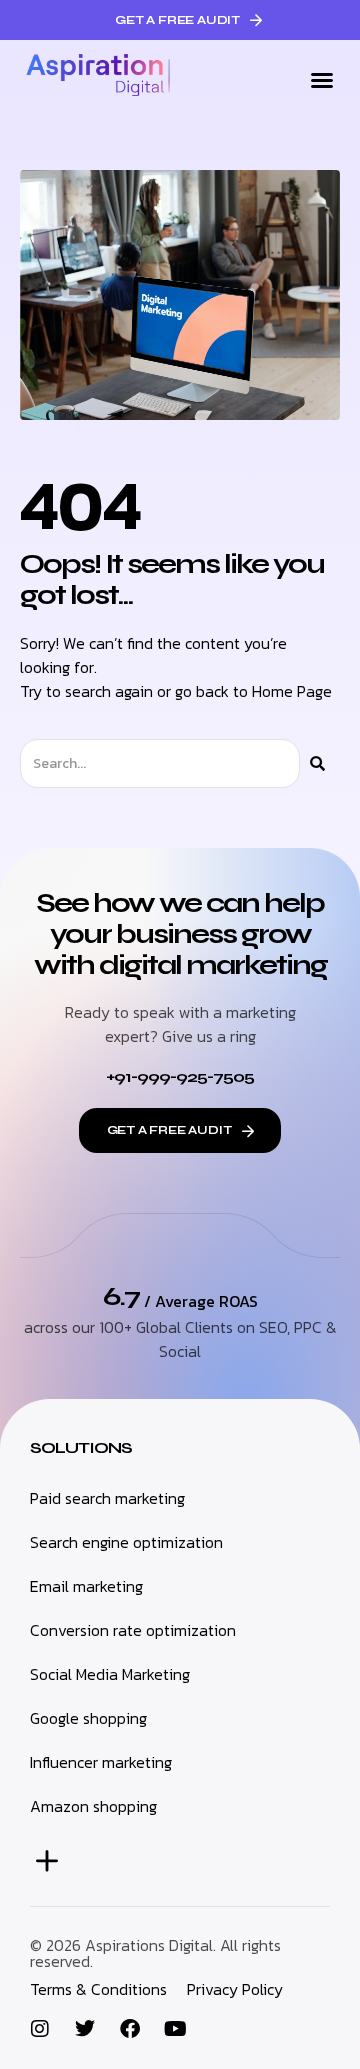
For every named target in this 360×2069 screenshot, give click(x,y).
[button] (322, 80)
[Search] (317, 763)
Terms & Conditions (98, 1989)
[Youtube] (175, 2029)
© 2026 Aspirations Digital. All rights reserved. (155, 1953)
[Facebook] (130, 2029)
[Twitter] (85, 2029)
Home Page (292, 691)
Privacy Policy (235, 1989)
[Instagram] (40, 2029)
